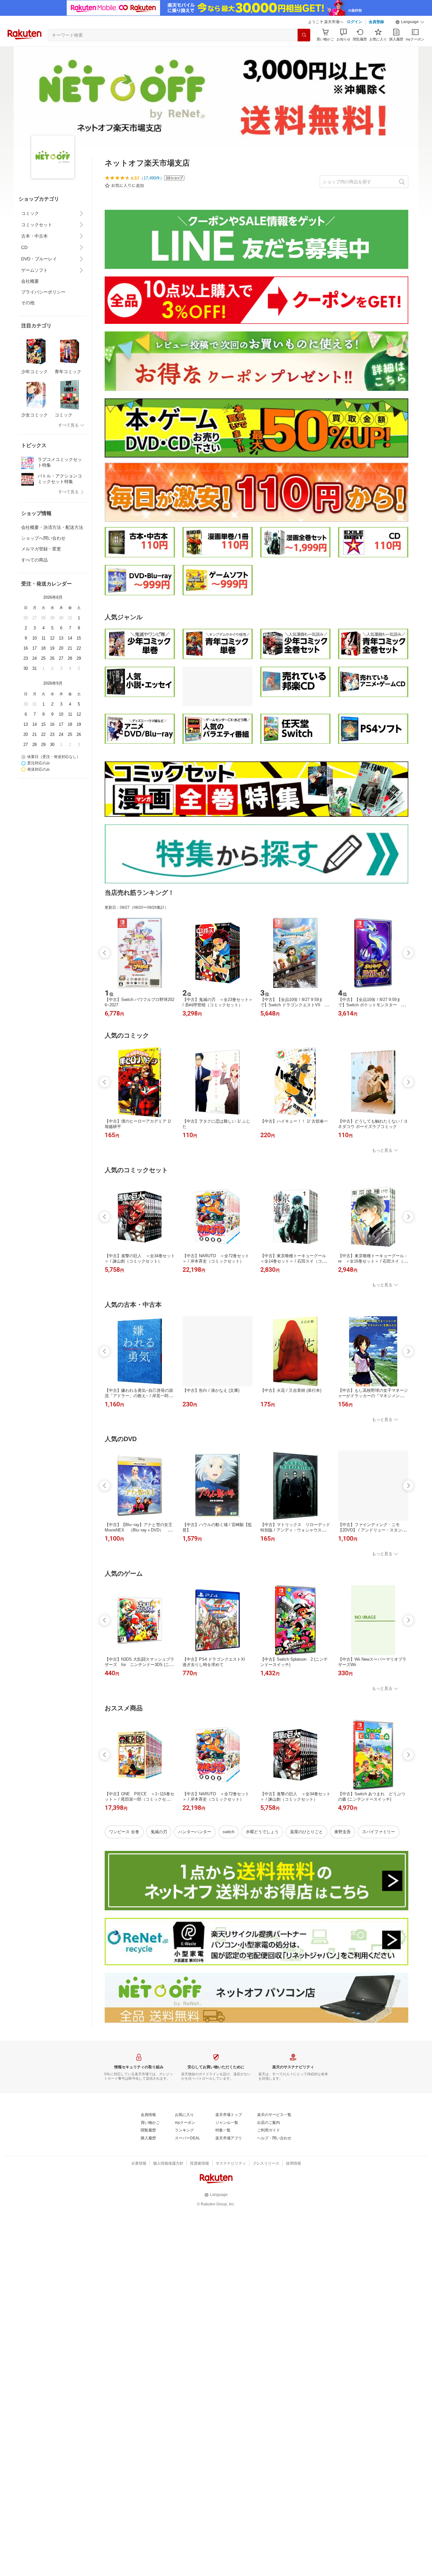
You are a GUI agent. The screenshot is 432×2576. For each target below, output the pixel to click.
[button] (410, 22)
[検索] (304, 35)
